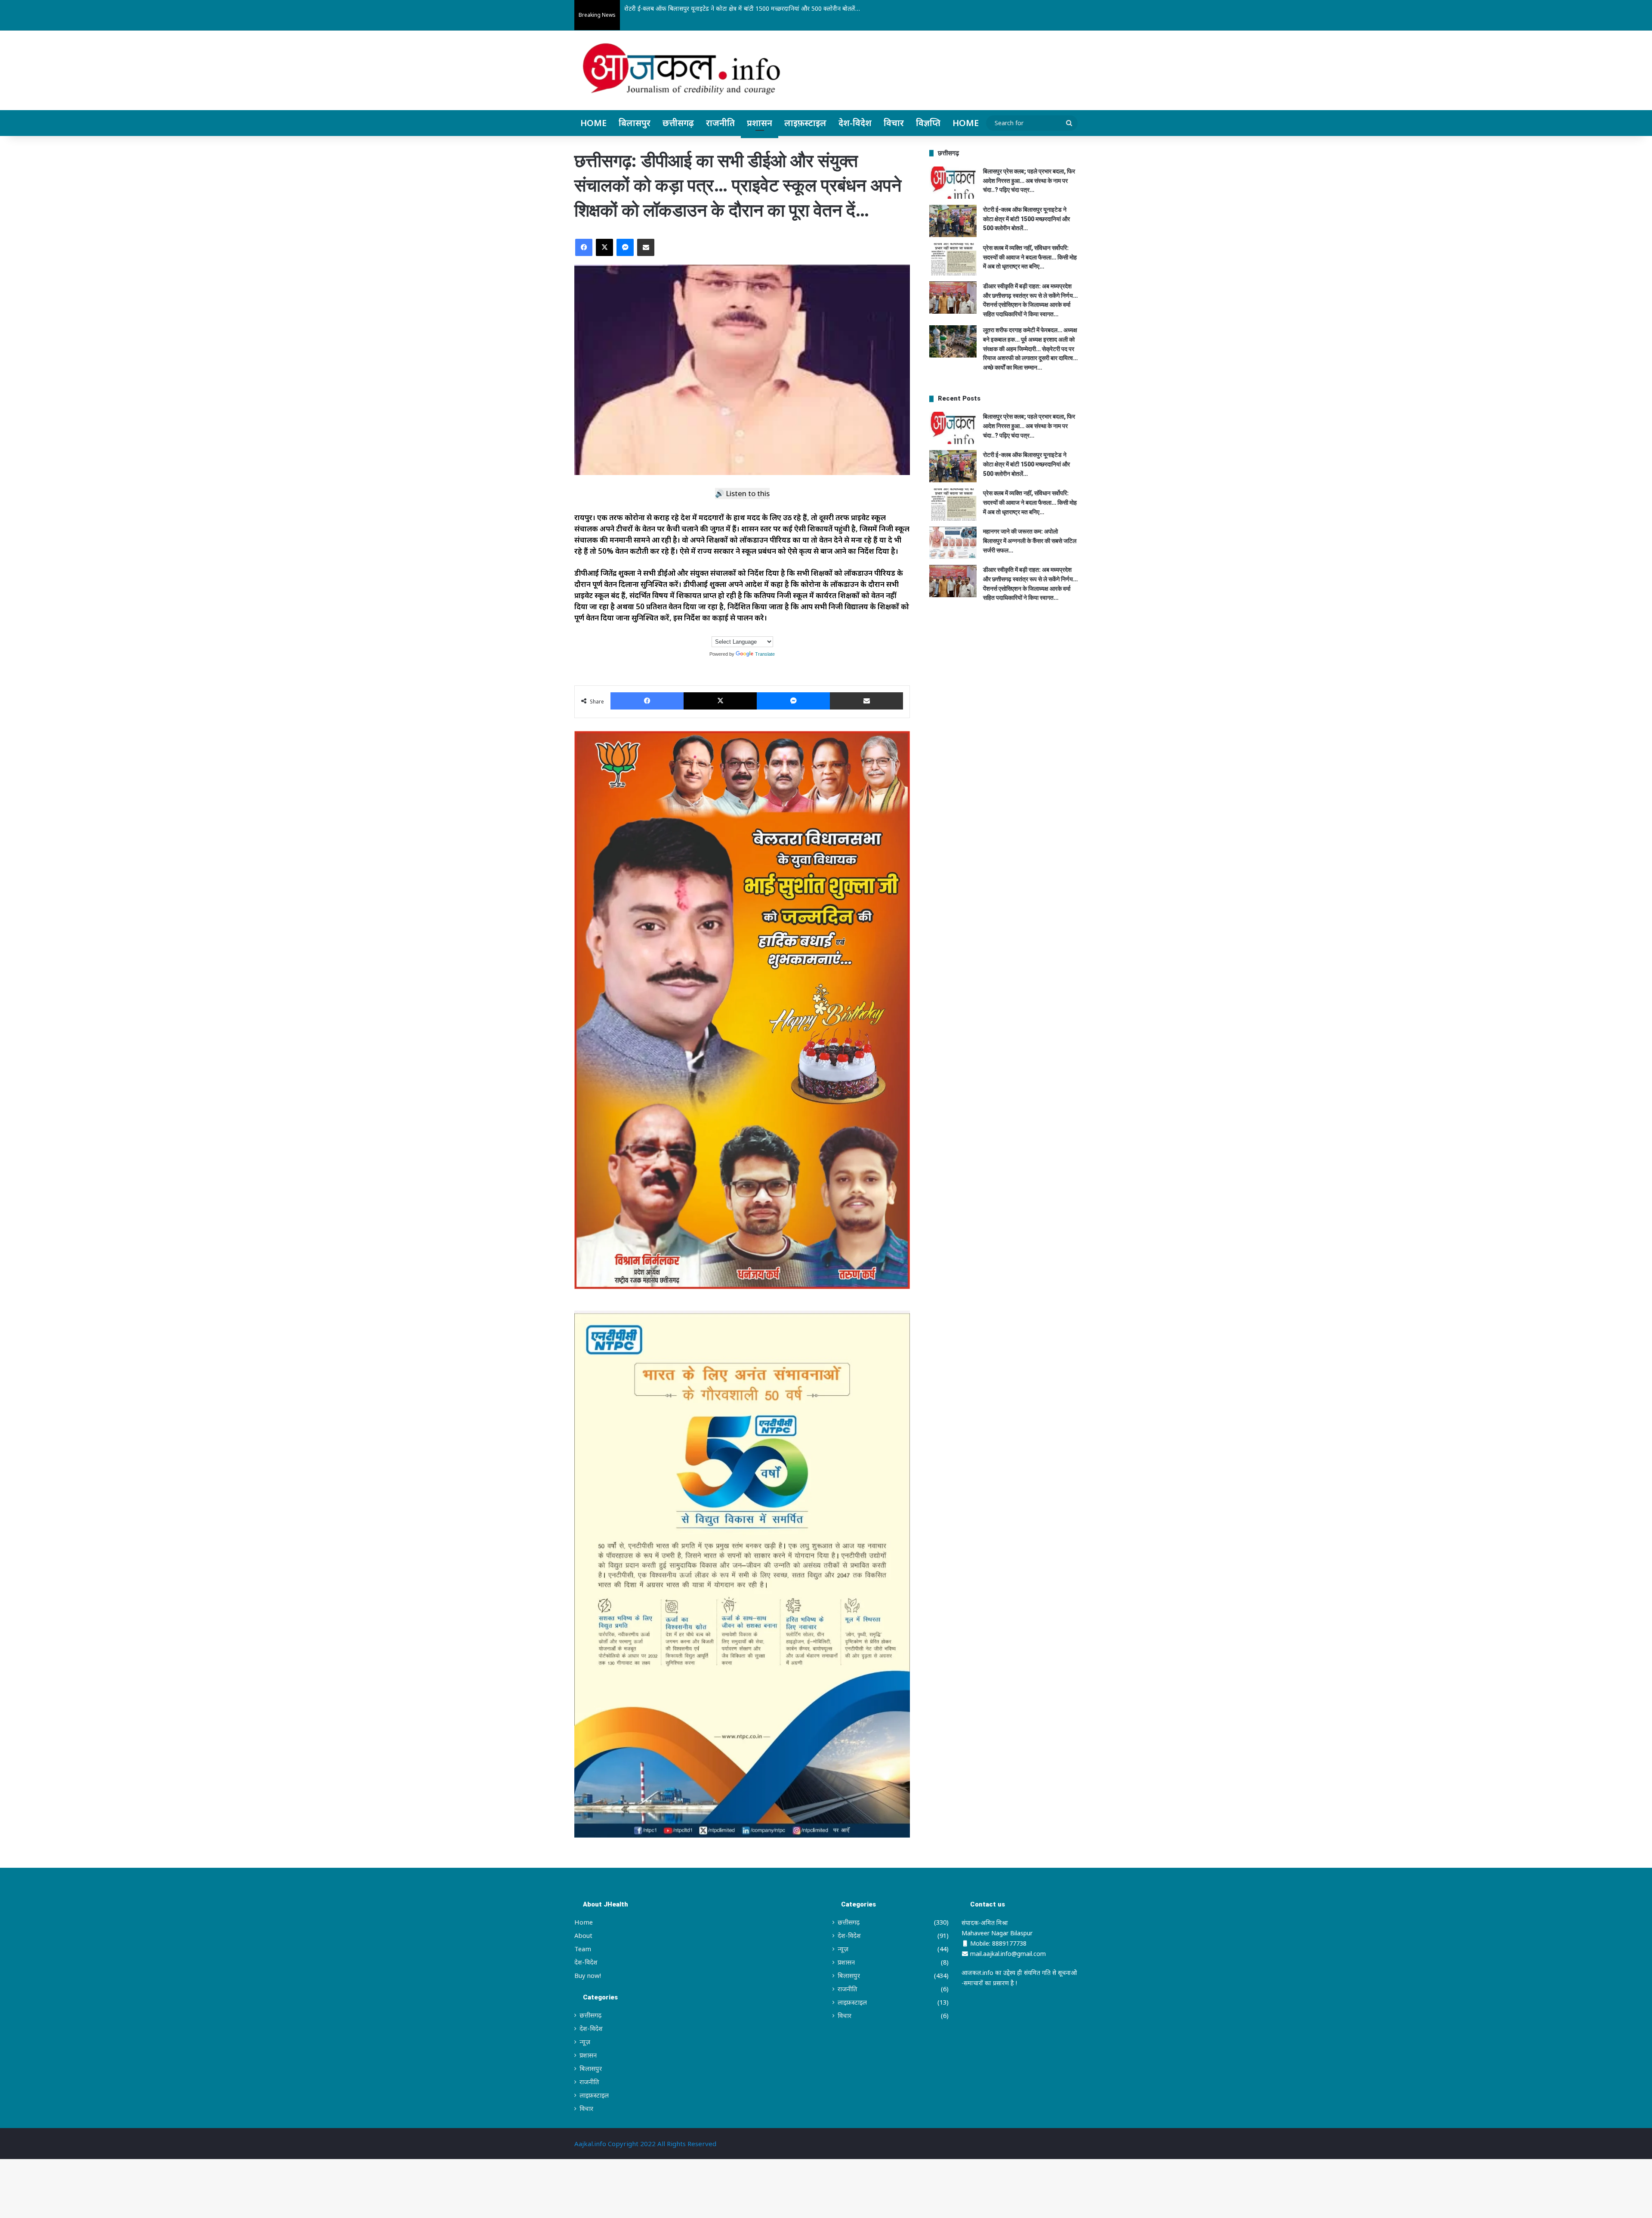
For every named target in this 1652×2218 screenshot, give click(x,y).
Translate (765, 654)
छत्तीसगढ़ (678, 123)
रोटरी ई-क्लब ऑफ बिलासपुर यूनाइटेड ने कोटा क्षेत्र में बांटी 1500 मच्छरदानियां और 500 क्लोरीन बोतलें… (1026, 219)
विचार (894, 123)
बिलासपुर (635, 123)
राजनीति (720, 123)
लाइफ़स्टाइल (805, 123)
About (583, 1935)
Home (593, 123)
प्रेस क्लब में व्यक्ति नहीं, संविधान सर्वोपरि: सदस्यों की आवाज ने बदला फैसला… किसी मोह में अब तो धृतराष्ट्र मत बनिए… (758, 8)
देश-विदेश (855, 123)
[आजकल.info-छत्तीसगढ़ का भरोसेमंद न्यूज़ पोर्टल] (681, 71)
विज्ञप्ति (928, 123)
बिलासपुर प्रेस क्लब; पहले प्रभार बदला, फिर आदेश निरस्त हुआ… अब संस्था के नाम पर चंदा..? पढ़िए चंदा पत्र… (1029, 180)
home (966, 123)
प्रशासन (760, 123)
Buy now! (588, 1975)
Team (583, 1949)
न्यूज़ (585, 2042)
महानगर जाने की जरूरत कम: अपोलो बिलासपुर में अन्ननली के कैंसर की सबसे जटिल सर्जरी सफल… (1030, 541)
